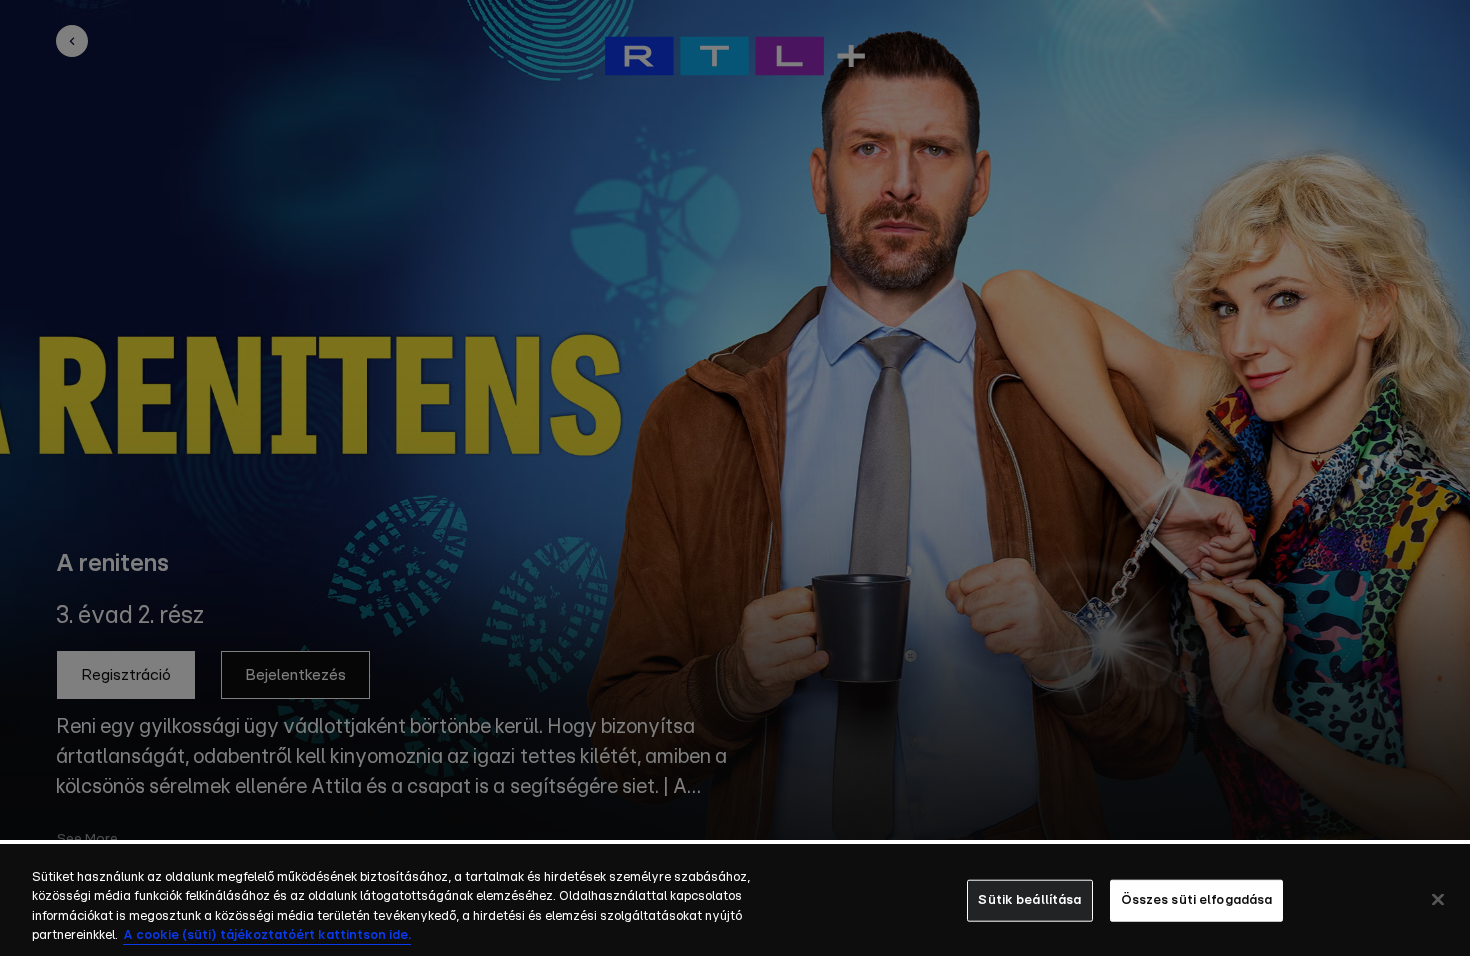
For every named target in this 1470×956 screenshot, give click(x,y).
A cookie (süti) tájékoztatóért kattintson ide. (267, 935)
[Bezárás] (1438, 899)
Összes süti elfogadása (1197, 900)
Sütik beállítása (1029, 900)
